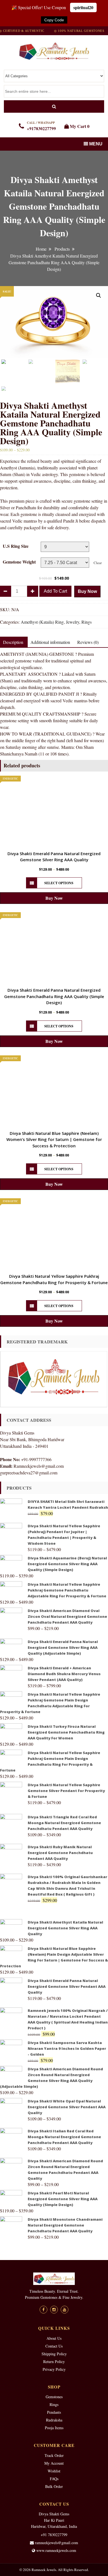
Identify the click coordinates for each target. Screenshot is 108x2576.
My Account (54, 2463)
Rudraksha (54, 2420)
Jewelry (73, 622)
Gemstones (54, 2397)
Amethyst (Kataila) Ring (42, 622)
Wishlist (54, 2471)
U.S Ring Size (16, 546)
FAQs (54, 2479)
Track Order (54, 2455)
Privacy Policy (54, 2369)
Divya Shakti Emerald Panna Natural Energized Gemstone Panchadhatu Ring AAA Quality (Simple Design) (54, 996)
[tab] (50, 642)
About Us (54, 2338)
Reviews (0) (88, 642)
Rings (87, 622)
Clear (98, 563)
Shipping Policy (54, 2354)
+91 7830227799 (54, 2535)
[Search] (54, 106)
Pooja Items (54, 2428)
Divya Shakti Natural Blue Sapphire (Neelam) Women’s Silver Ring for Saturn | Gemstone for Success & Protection (54, 1139)
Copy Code (54, 20)
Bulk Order (54, 2486)
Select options (59, 883)
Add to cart (55, 591)
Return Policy (54, 2362)
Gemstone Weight (19, 562)
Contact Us (54, 2346)
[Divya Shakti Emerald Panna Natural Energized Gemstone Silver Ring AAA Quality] (54, 812)
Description (13, 642)
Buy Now (87, 591)
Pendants (54, 2412)
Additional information (50, 642)
